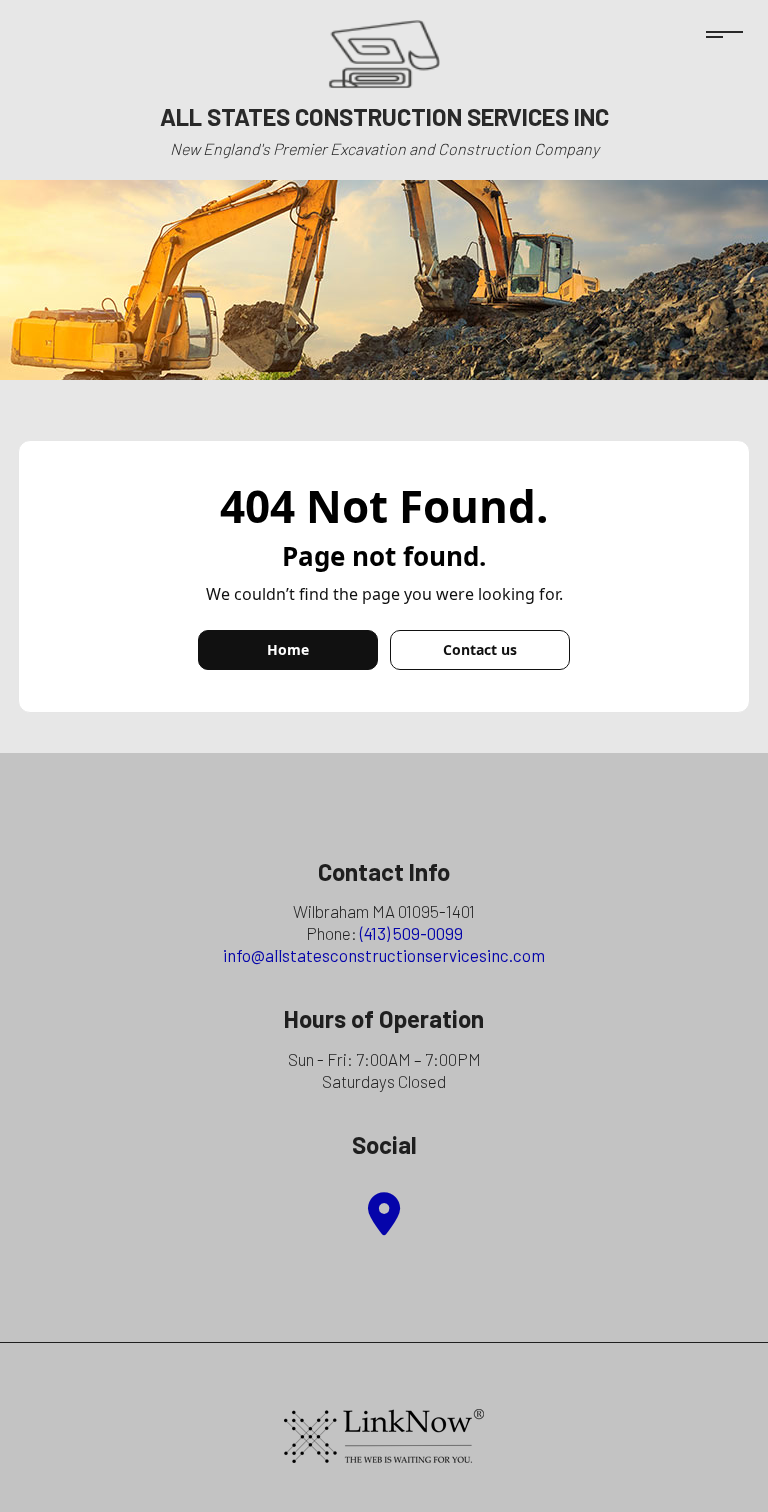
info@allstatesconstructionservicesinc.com (384, 955)
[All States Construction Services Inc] (384, 52)
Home (288, 649)
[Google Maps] (384, 1223)
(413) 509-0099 (411, 933)
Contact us (480, 649)
